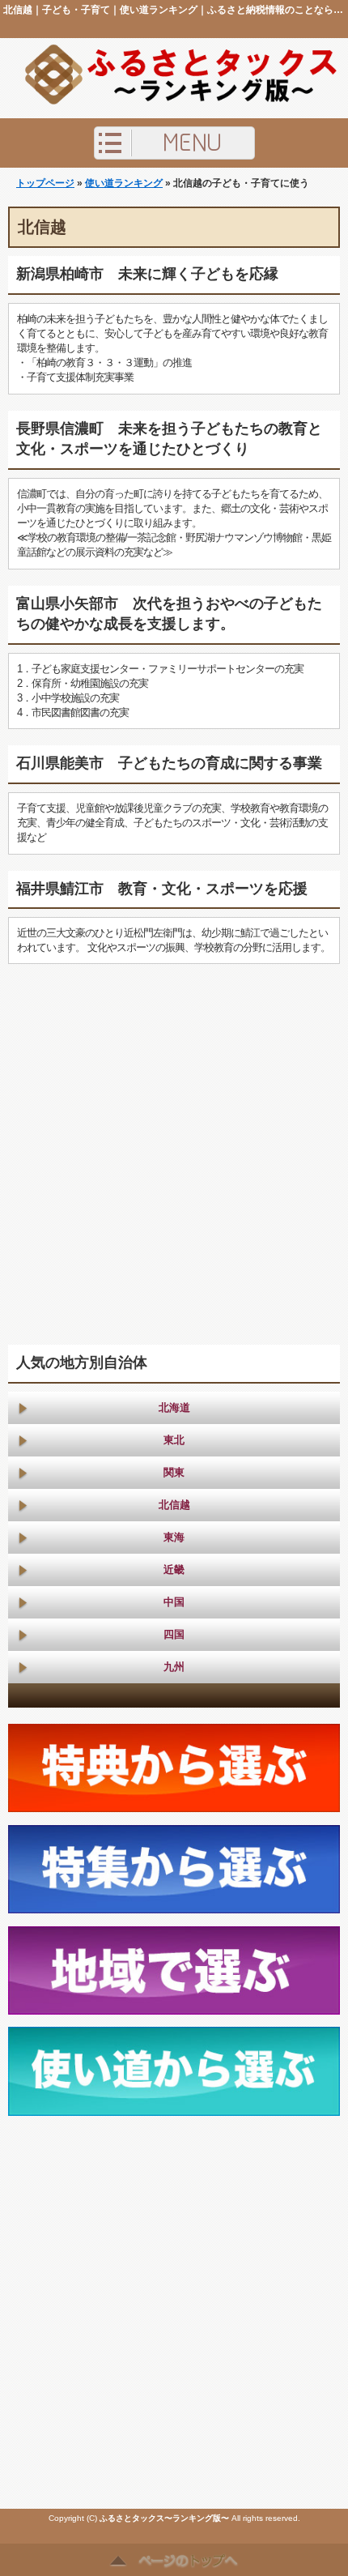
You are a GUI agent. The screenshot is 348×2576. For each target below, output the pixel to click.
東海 (174, 1537)
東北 (174, 1440)
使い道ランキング (124, 183)
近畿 (174, 1569)
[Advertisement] (174, 1154)
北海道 (174, 1407)
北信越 (174, 1505)
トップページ (45, 183)
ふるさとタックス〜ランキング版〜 (164, 2518)
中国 (174, 1602)
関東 (174, 1472)
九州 (174, 1667)
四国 (174, 1634)
